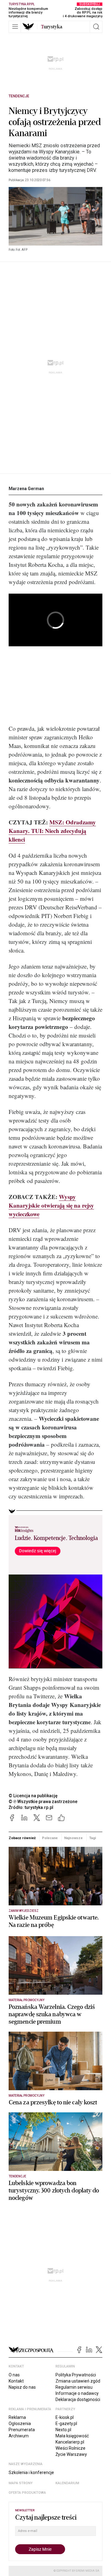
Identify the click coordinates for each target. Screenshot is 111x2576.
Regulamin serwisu (74, 2387)
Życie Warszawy (71, 2454)
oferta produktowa (27, 2493)
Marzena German (26, 489)
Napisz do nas (22, 2387)
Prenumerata (22, 2430)
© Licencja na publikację (33, 1796)
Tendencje (19, 96)
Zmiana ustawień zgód (78, 2381)
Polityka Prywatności (76, 2375)
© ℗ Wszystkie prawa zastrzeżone (43, 1802)
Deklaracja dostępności (78, 2399)
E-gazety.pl (66, 2424)
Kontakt (16, 2381)
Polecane (50, 1838)
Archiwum (19, 2436)
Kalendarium (67, 2483)
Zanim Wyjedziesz (24, 1911)
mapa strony (21, 2483)
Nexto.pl (63, 2430)
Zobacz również (22, 1838)
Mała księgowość (72, 2436)
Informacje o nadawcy (77, 2393)
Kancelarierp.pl (70, 2442)
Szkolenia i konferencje (31, 2472)
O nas (14, 2375)
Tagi (92, 1838)
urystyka (52, 27)
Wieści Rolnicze (70, 2448)
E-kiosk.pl (65, 2417)
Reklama (17, 2417)
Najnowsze (73, 1838)
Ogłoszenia (20, 2424)
